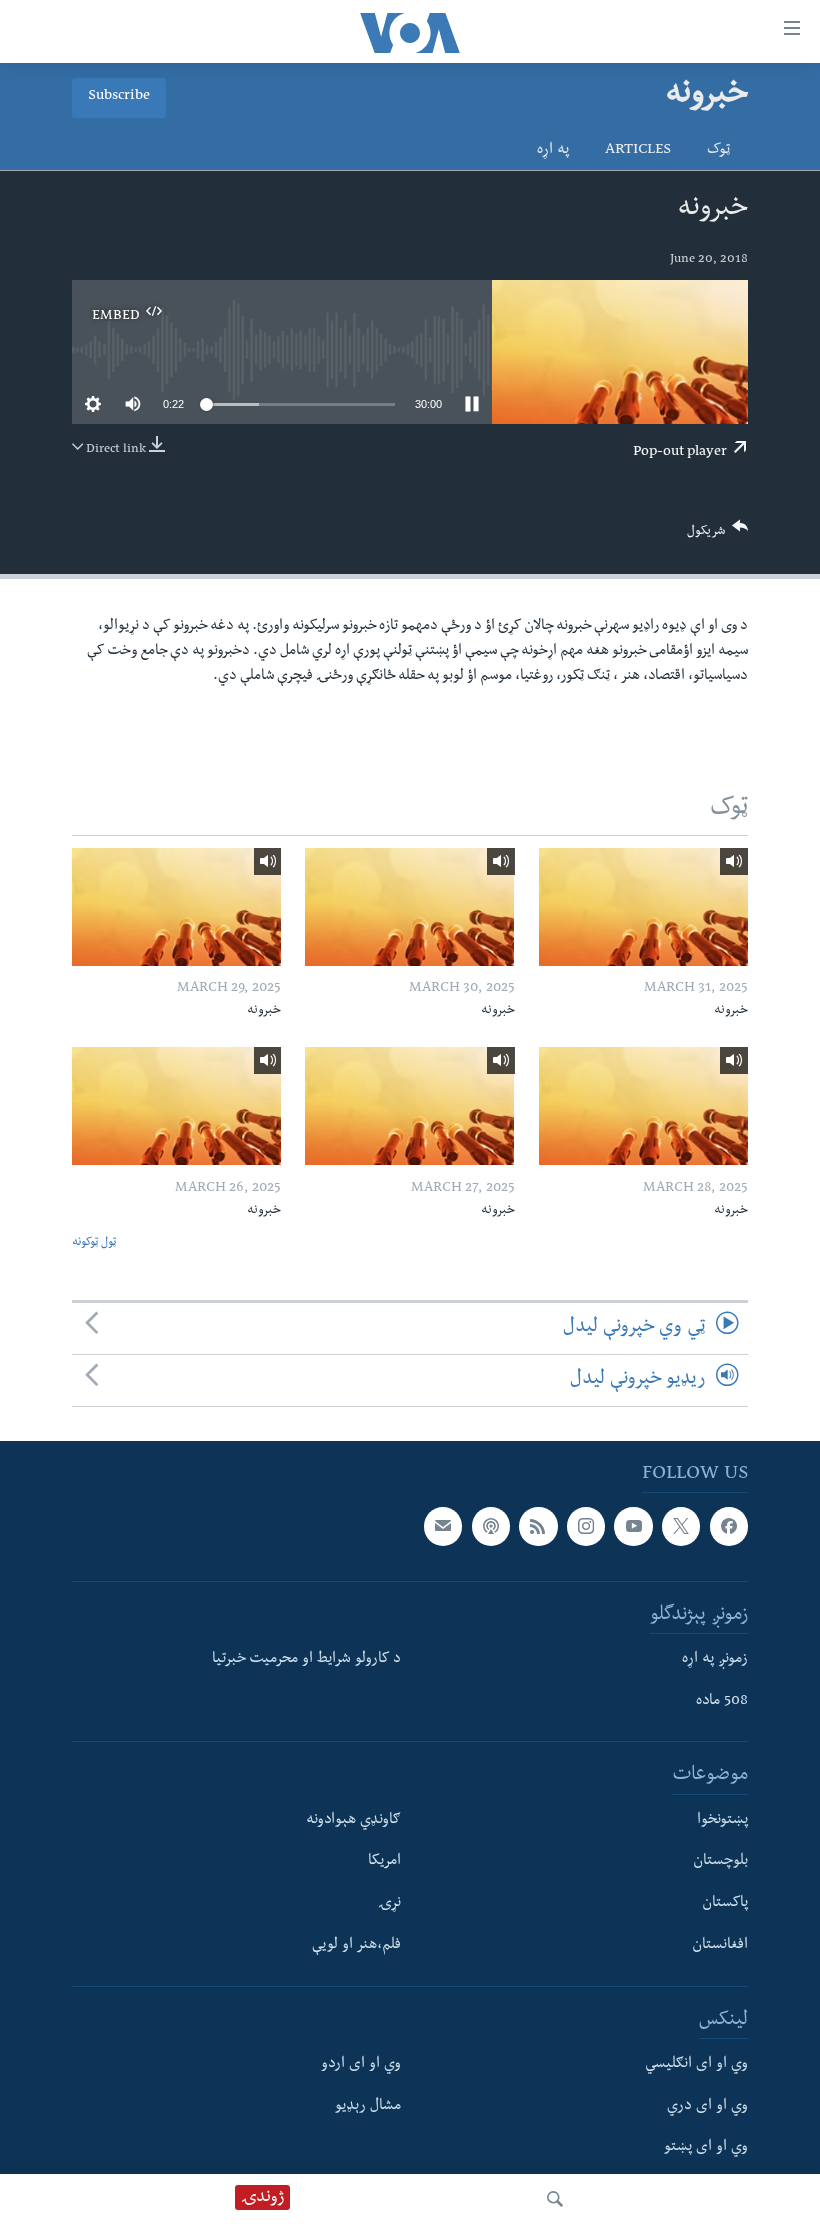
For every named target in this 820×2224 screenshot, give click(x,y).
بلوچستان (720, 1862)
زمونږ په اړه (715, 1660)
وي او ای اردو (361, 2065)
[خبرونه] (643, 907)
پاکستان (725, 1904)
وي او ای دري (707, 2107)
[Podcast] (491, 1526)
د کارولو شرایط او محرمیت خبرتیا (306, 1660)
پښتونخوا (722, 1821)
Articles (638, 151)
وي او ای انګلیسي (696, 2065)
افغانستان (720, 1946)
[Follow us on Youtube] (633, 1526)
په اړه (553, 151)
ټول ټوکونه (94, 1243)
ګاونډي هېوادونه (353, 1821)
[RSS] (538, 1526)
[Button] (718, 535)
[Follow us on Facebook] (729, 1526)
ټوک (718, 151)
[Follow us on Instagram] (586, 1526)
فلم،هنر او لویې (356, 1946)
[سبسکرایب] (443, 1526)
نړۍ (389, 1904)
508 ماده (722, 1702)
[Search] (555, 2199)
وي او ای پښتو (706, 2148)
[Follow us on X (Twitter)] (681, 1526)
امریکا (384, 1862)
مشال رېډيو (368, 2107)
